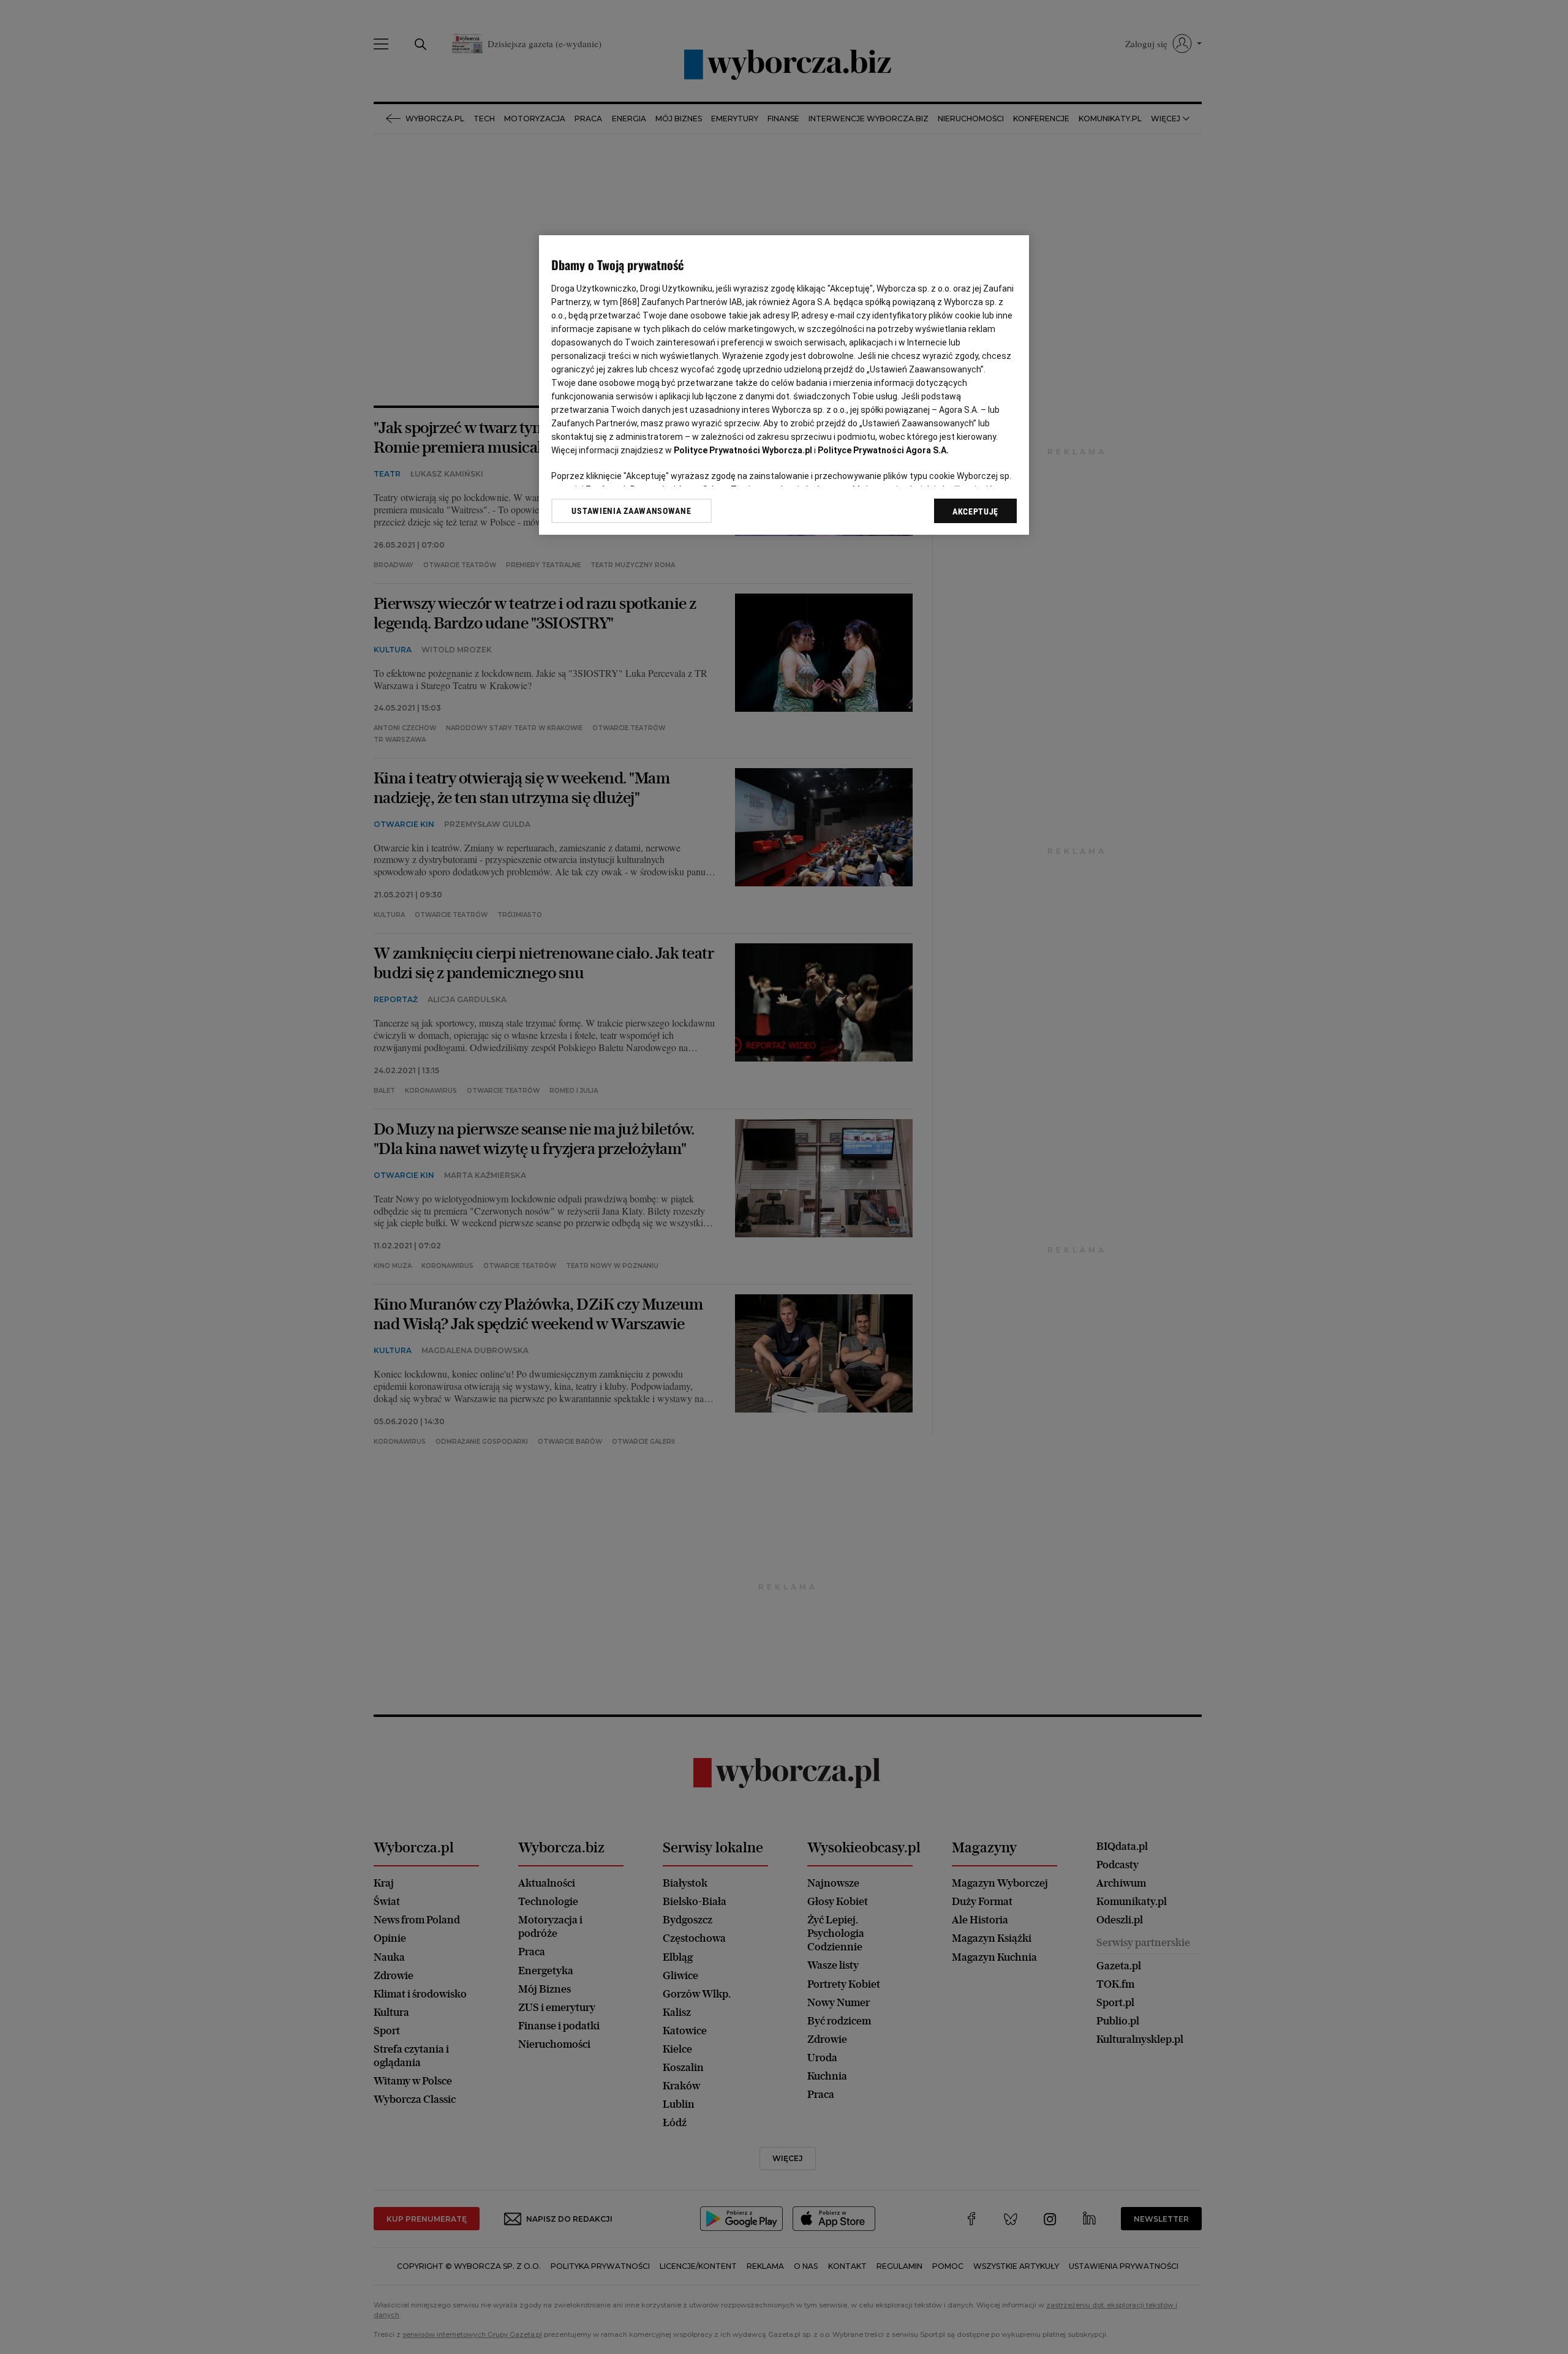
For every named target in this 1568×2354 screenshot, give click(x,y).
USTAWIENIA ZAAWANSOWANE (631, 511)
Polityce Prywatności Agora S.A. (883, 450)
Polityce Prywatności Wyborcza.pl (743, 450)
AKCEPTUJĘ (975, 511)
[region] (784, 385)
